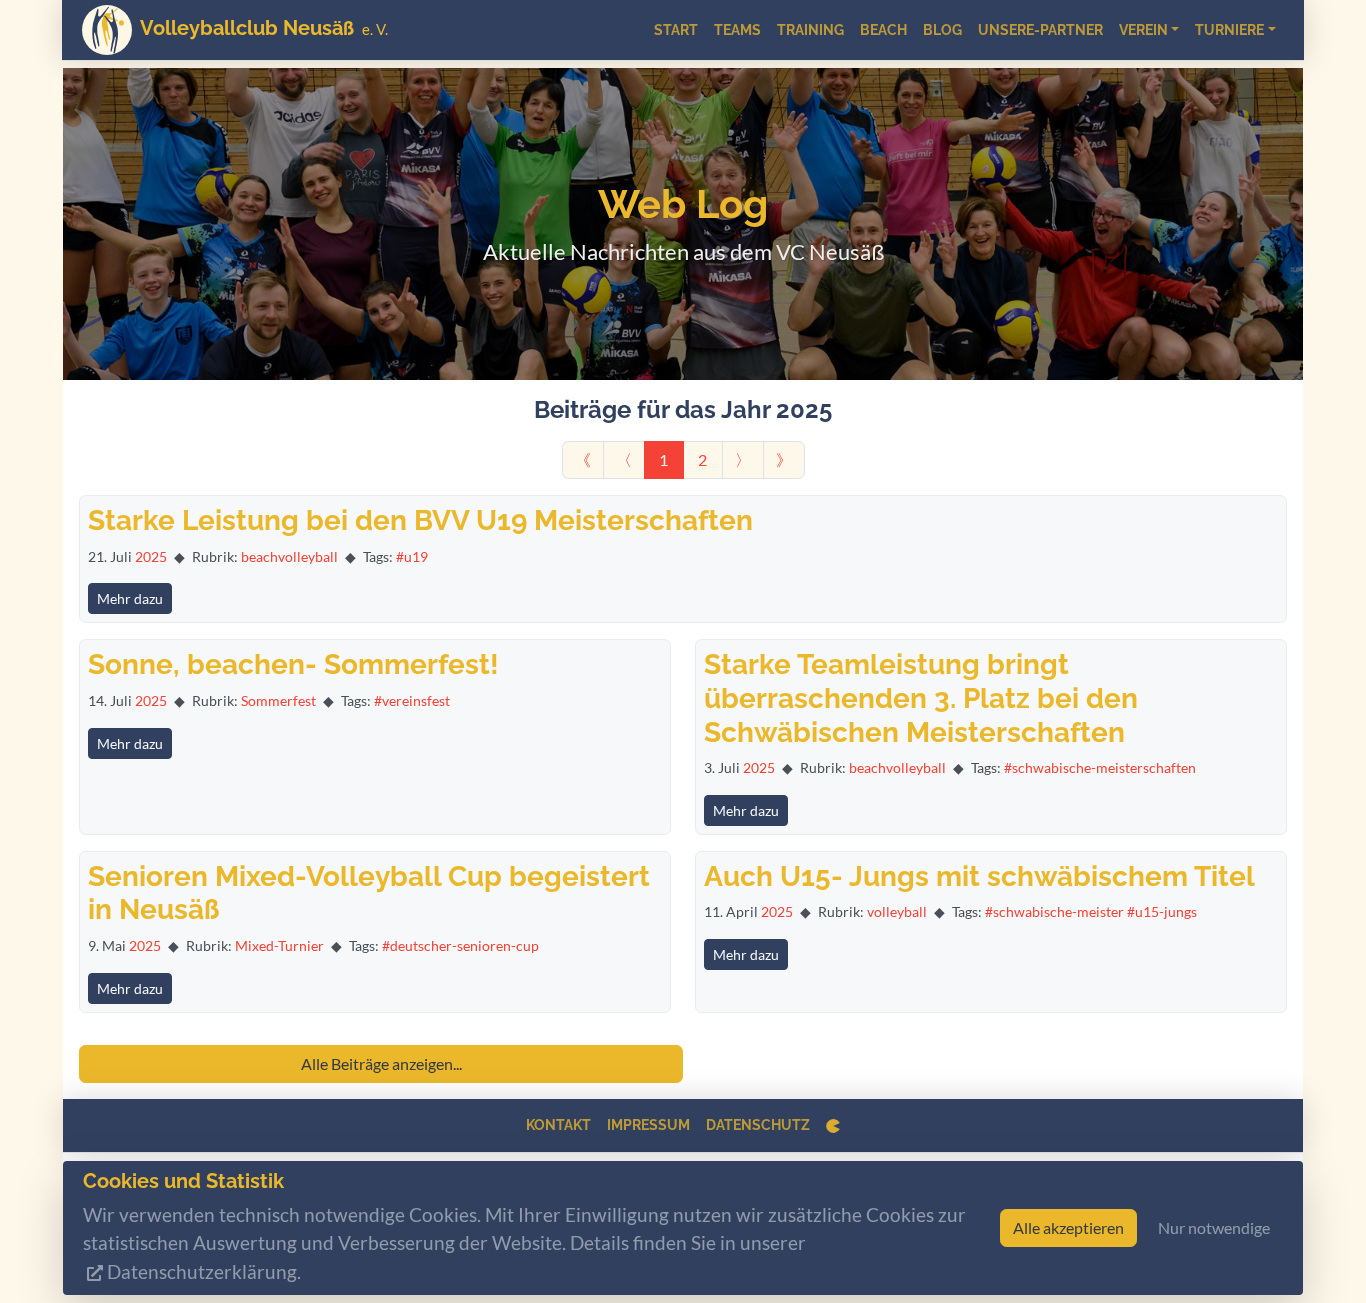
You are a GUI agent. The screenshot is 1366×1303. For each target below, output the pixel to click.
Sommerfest (278, 700)
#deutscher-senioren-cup (460, 945)
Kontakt (558, 1125)
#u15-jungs (1162, 911)
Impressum (648, 1125)
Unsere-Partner (1040, 30)
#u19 (412, 556)
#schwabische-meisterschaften (1100, 767)
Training (810, 30)
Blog (942, 30)
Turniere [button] (1229, 30)
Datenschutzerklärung (202, 1271)
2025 (151, 556)
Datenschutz (758, 1125)
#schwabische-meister (1054, 911)
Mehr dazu (130, 598)
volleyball (897, 911)
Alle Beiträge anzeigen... (381, 1063)
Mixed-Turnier (279, 945)
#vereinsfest (412, 700)
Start (676, 30)
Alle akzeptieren (1068, 1227)
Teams (737, 30)
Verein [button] (1143, 30)
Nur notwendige (1214, 1227)
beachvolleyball (289, 556)
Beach (883, 30)
